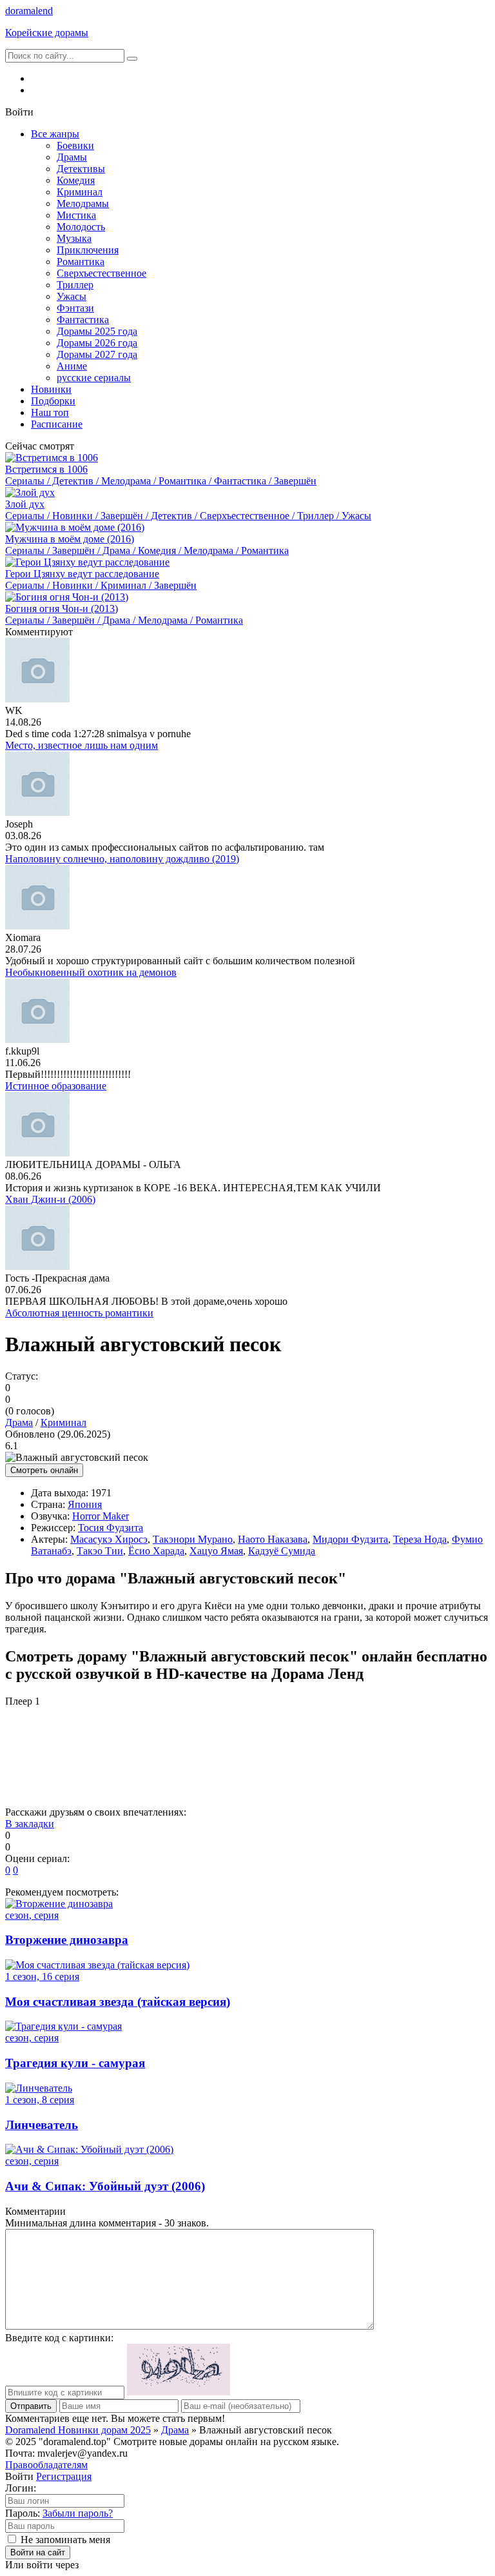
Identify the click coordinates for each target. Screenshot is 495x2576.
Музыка (74, 238)
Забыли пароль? (78, 2513)
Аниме (72, 366)
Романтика (81, 262)
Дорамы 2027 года (97, 354)
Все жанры (55, 134)
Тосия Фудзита (111, 1528)
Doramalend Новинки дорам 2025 (78, 2430)
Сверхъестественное (102, 273)
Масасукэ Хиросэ (109, 1539)
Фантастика (83, 320)
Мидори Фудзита (350, 1539)
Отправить (31, 2406)
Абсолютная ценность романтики (79, 1313)
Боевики (75, 145)
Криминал (80, 192)
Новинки (51, 389)
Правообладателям (46, 2465)
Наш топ (50, 412)
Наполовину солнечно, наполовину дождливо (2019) (122, 859)
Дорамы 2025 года (97, 331)
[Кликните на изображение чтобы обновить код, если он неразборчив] (179, 2392)
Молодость (81, 227)
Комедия (76, 180)
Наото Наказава (273, 1539)
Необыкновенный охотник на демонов (91, 972)
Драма (19, 1422)
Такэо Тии (100, 1551)
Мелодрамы (83, 203)
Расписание (57, 424)
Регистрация (64, 2476)
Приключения (88, 250)
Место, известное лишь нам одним (82, 745)
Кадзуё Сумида (282, 1551)
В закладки (30, 1824)
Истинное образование (56, 1086)
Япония (85, 1504)
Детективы (81, 169)
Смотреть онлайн (44, 1470)
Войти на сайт (38, 2552)
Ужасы (72, 296)
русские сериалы (94, 378)
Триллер (75, 285)
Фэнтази (75, 308)
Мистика (76, 215)
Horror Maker (101, 1516)
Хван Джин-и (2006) (50, 1199)
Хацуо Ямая (216, 1551)
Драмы (72, 157)
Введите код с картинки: (59, 2338)
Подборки (53, 401)
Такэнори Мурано (193, 1539)
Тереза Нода (420, 1539)
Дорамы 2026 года (97, 343)
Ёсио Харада (156, 1551)
